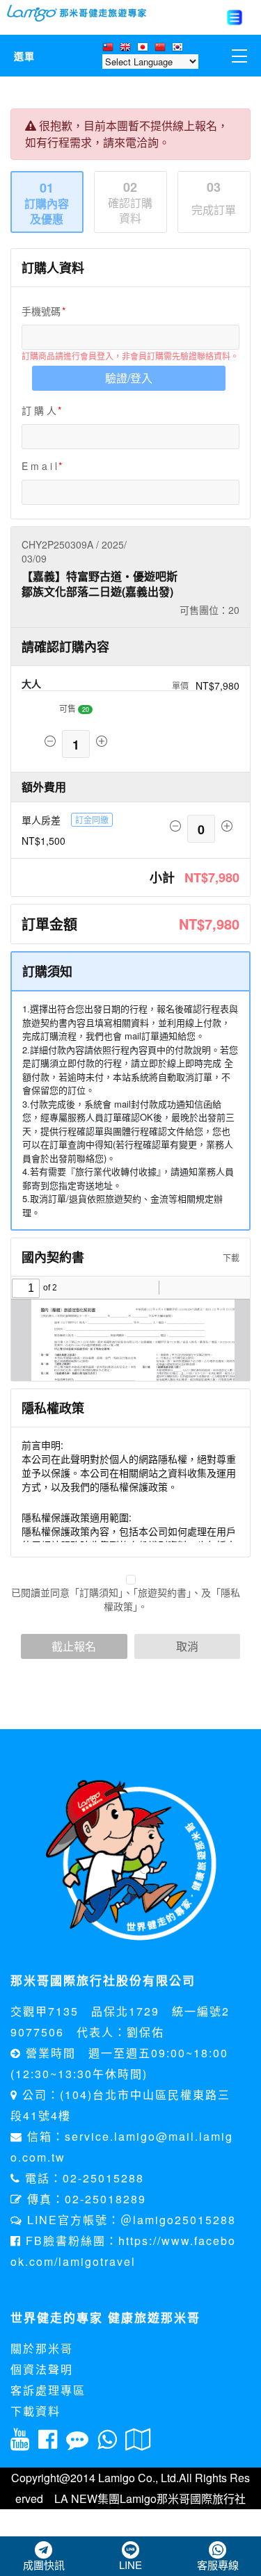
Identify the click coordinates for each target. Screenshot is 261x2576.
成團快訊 (44, 2565)
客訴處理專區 (48, 2390)
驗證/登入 (129, 378)
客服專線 (218, 2565)
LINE (130, 2565)
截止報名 (74, 1646)
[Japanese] (144, 48)
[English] (127, 48)
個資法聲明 (42, 2369)
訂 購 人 (39, 410)
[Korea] (179, 48)
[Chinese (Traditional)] (110, 48)
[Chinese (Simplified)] (162, 48)
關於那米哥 (42, 2348)
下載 (230, 1257)
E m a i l (39, 466)
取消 (187, 1646)
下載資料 (35, 2411)
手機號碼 (41, 311)
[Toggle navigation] (235, 17)
